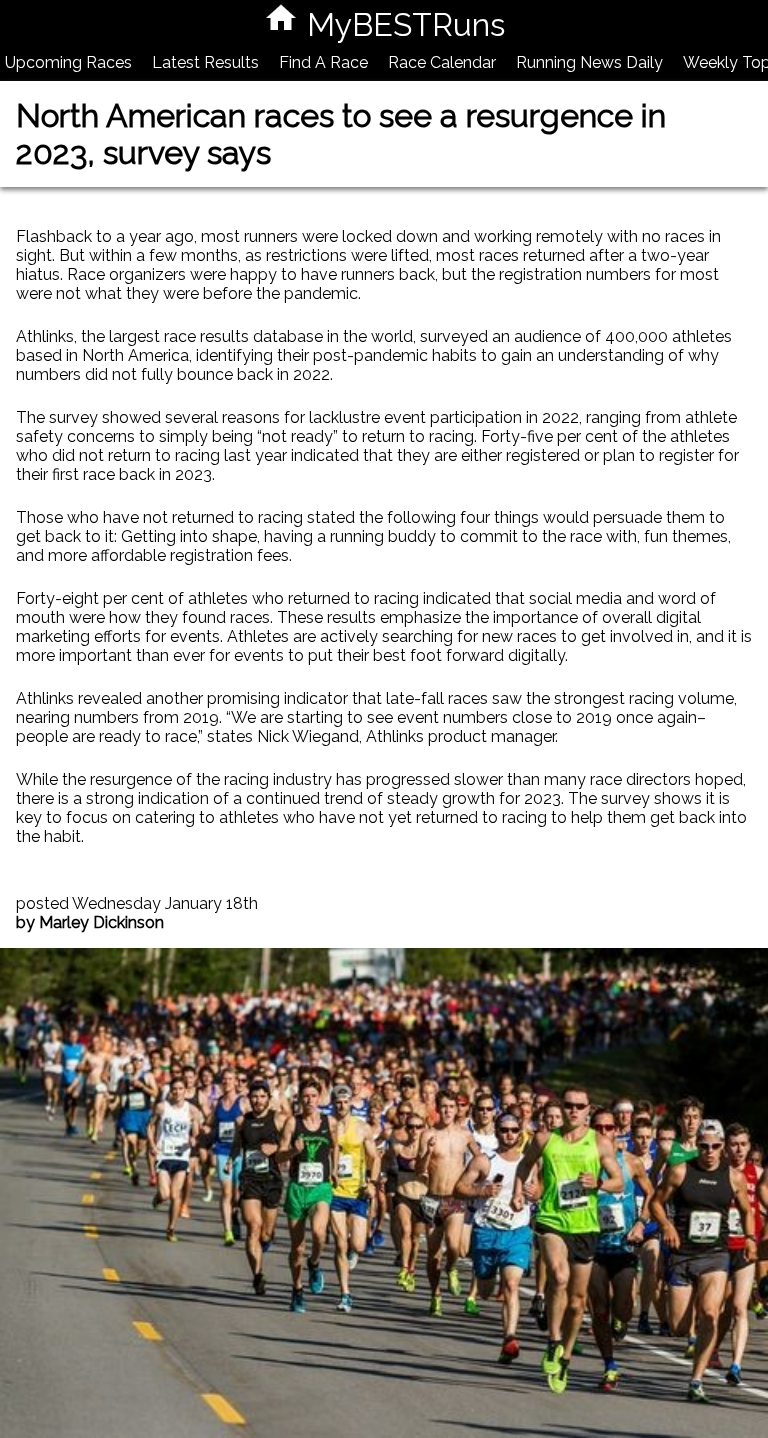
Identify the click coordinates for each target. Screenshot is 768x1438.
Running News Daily (589, 62)
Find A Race (323, 62)
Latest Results (205, 62)
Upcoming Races (68, 62)
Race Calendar (442, 62)
